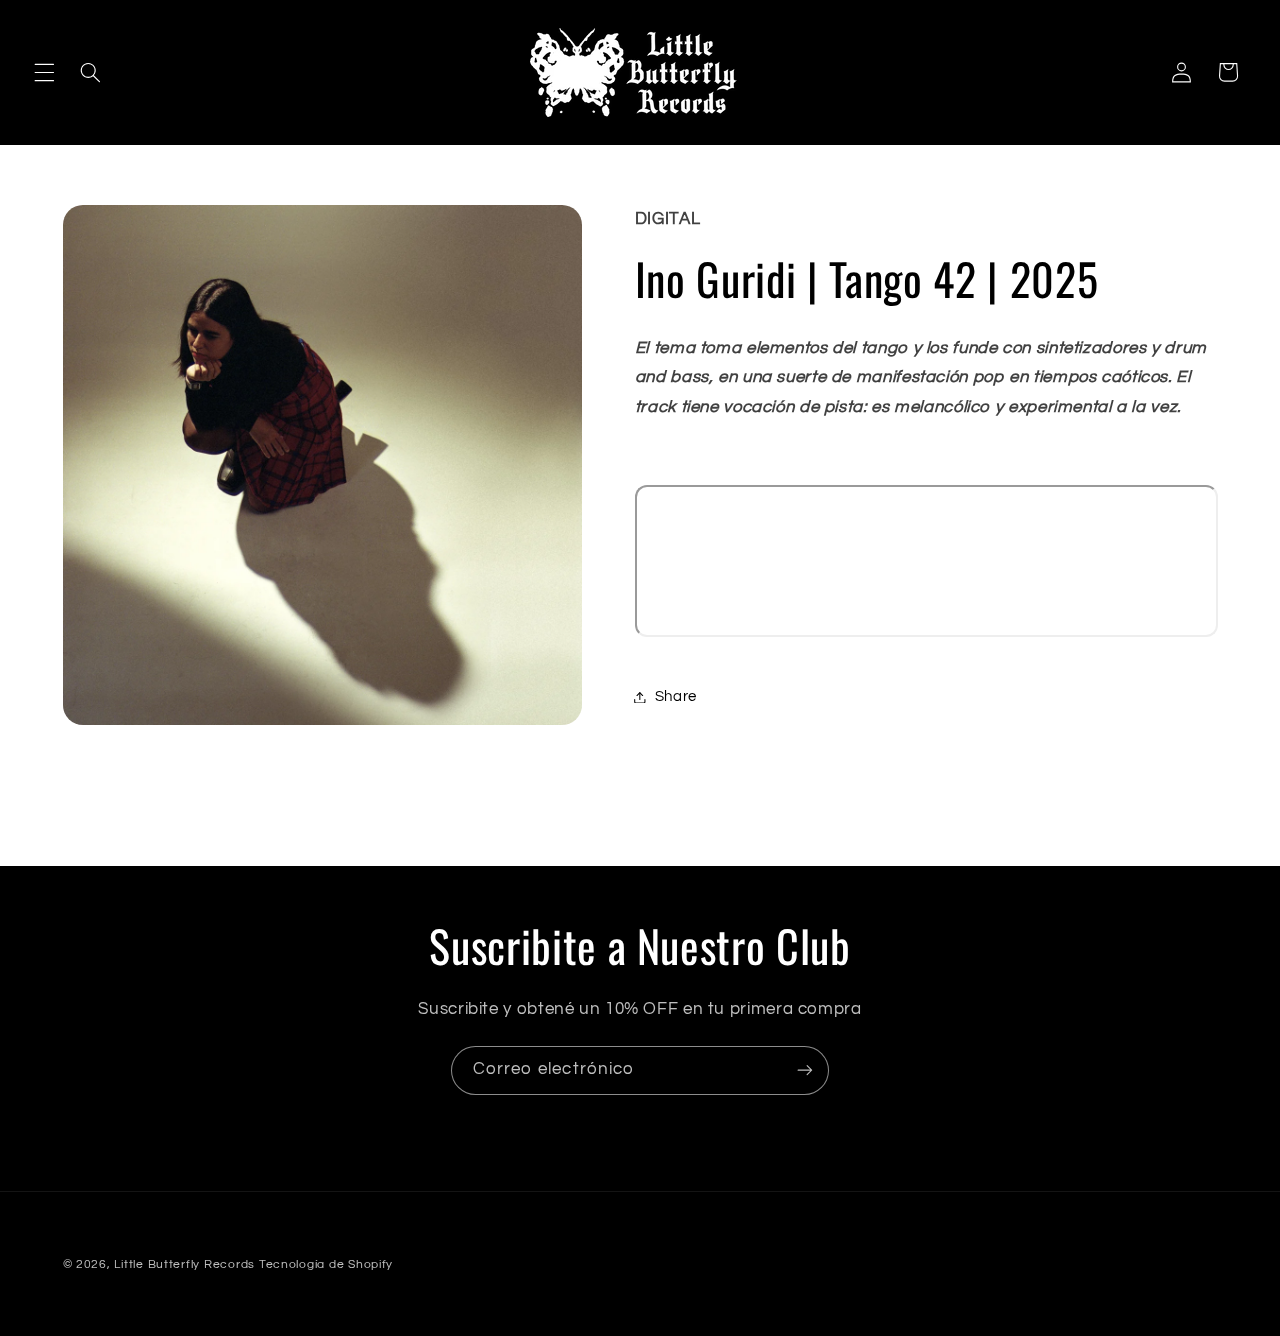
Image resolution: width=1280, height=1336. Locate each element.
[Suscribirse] (805, 1070)
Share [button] (676, 696)
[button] (44, 72)
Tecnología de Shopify (326, 1264)
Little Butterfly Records (184, 1264)
